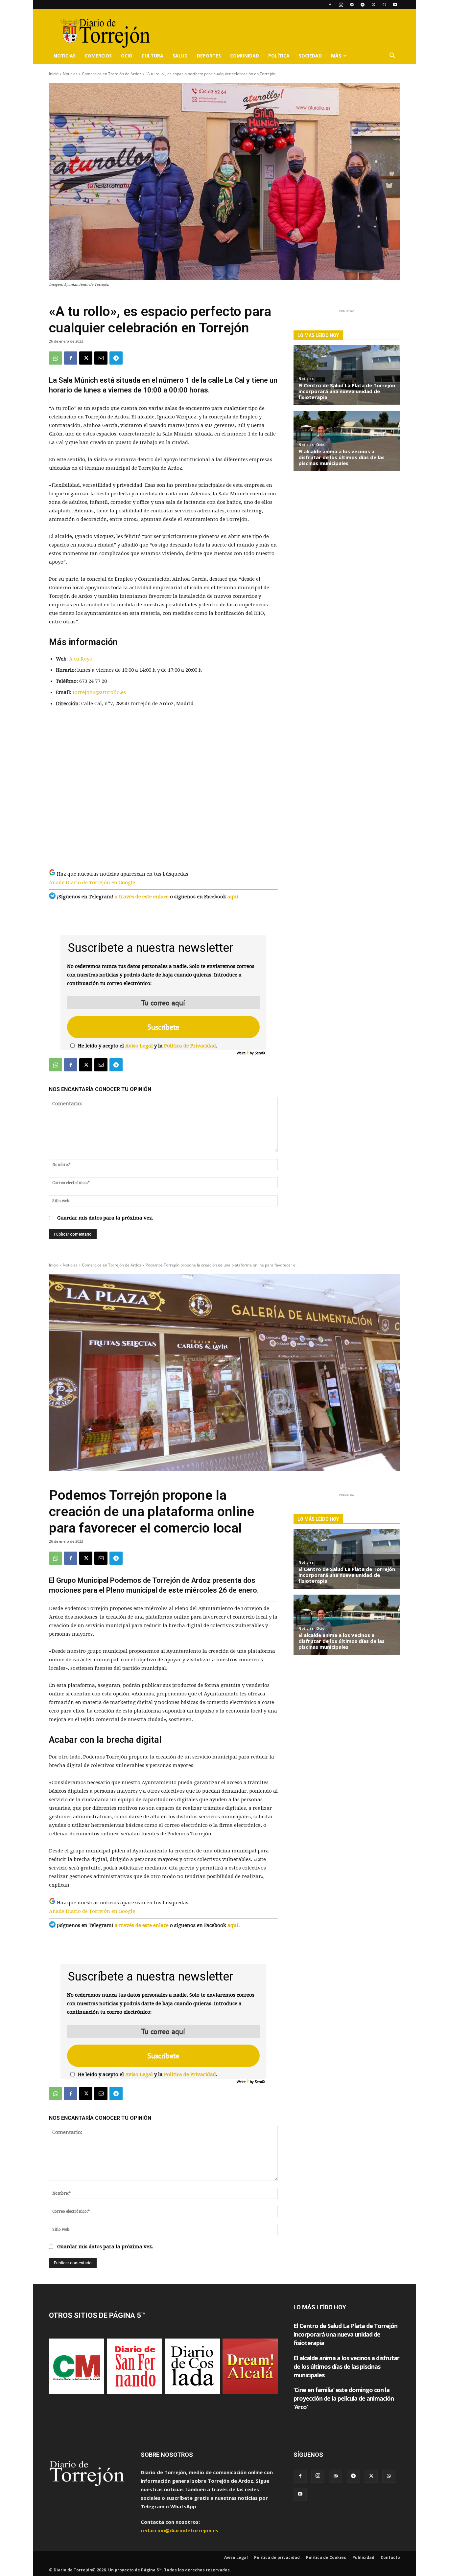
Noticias (65, 56)
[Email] (101, 358)
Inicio (54, 74)
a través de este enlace (142, 897)
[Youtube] (395, 5)
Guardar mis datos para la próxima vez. (105, 1218)
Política (279, 56)
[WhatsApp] (384, 5)
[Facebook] (330, 5)
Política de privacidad (277, 2557)
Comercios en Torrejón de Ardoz (112, 74)
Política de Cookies (326, 2557)
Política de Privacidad (190, 1046)
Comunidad (245, 56)
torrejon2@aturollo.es (99, 692)
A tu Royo (81, 659)
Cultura (153, 56)
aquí (233, 897)
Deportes (209, 56)
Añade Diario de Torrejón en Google (92, 883)
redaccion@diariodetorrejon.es (179, 2530)
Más (336, 56)
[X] (373, 5)
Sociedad (310, 56)
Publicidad (363, 2557)
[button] (392, 56)
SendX (260, 1053)
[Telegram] (363, 5)
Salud (180, 56)
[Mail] (352, 5)
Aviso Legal (139, 1046)
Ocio (127, 56)
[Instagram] (341, 5)
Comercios (98, 56)
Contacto (390, 2557)
